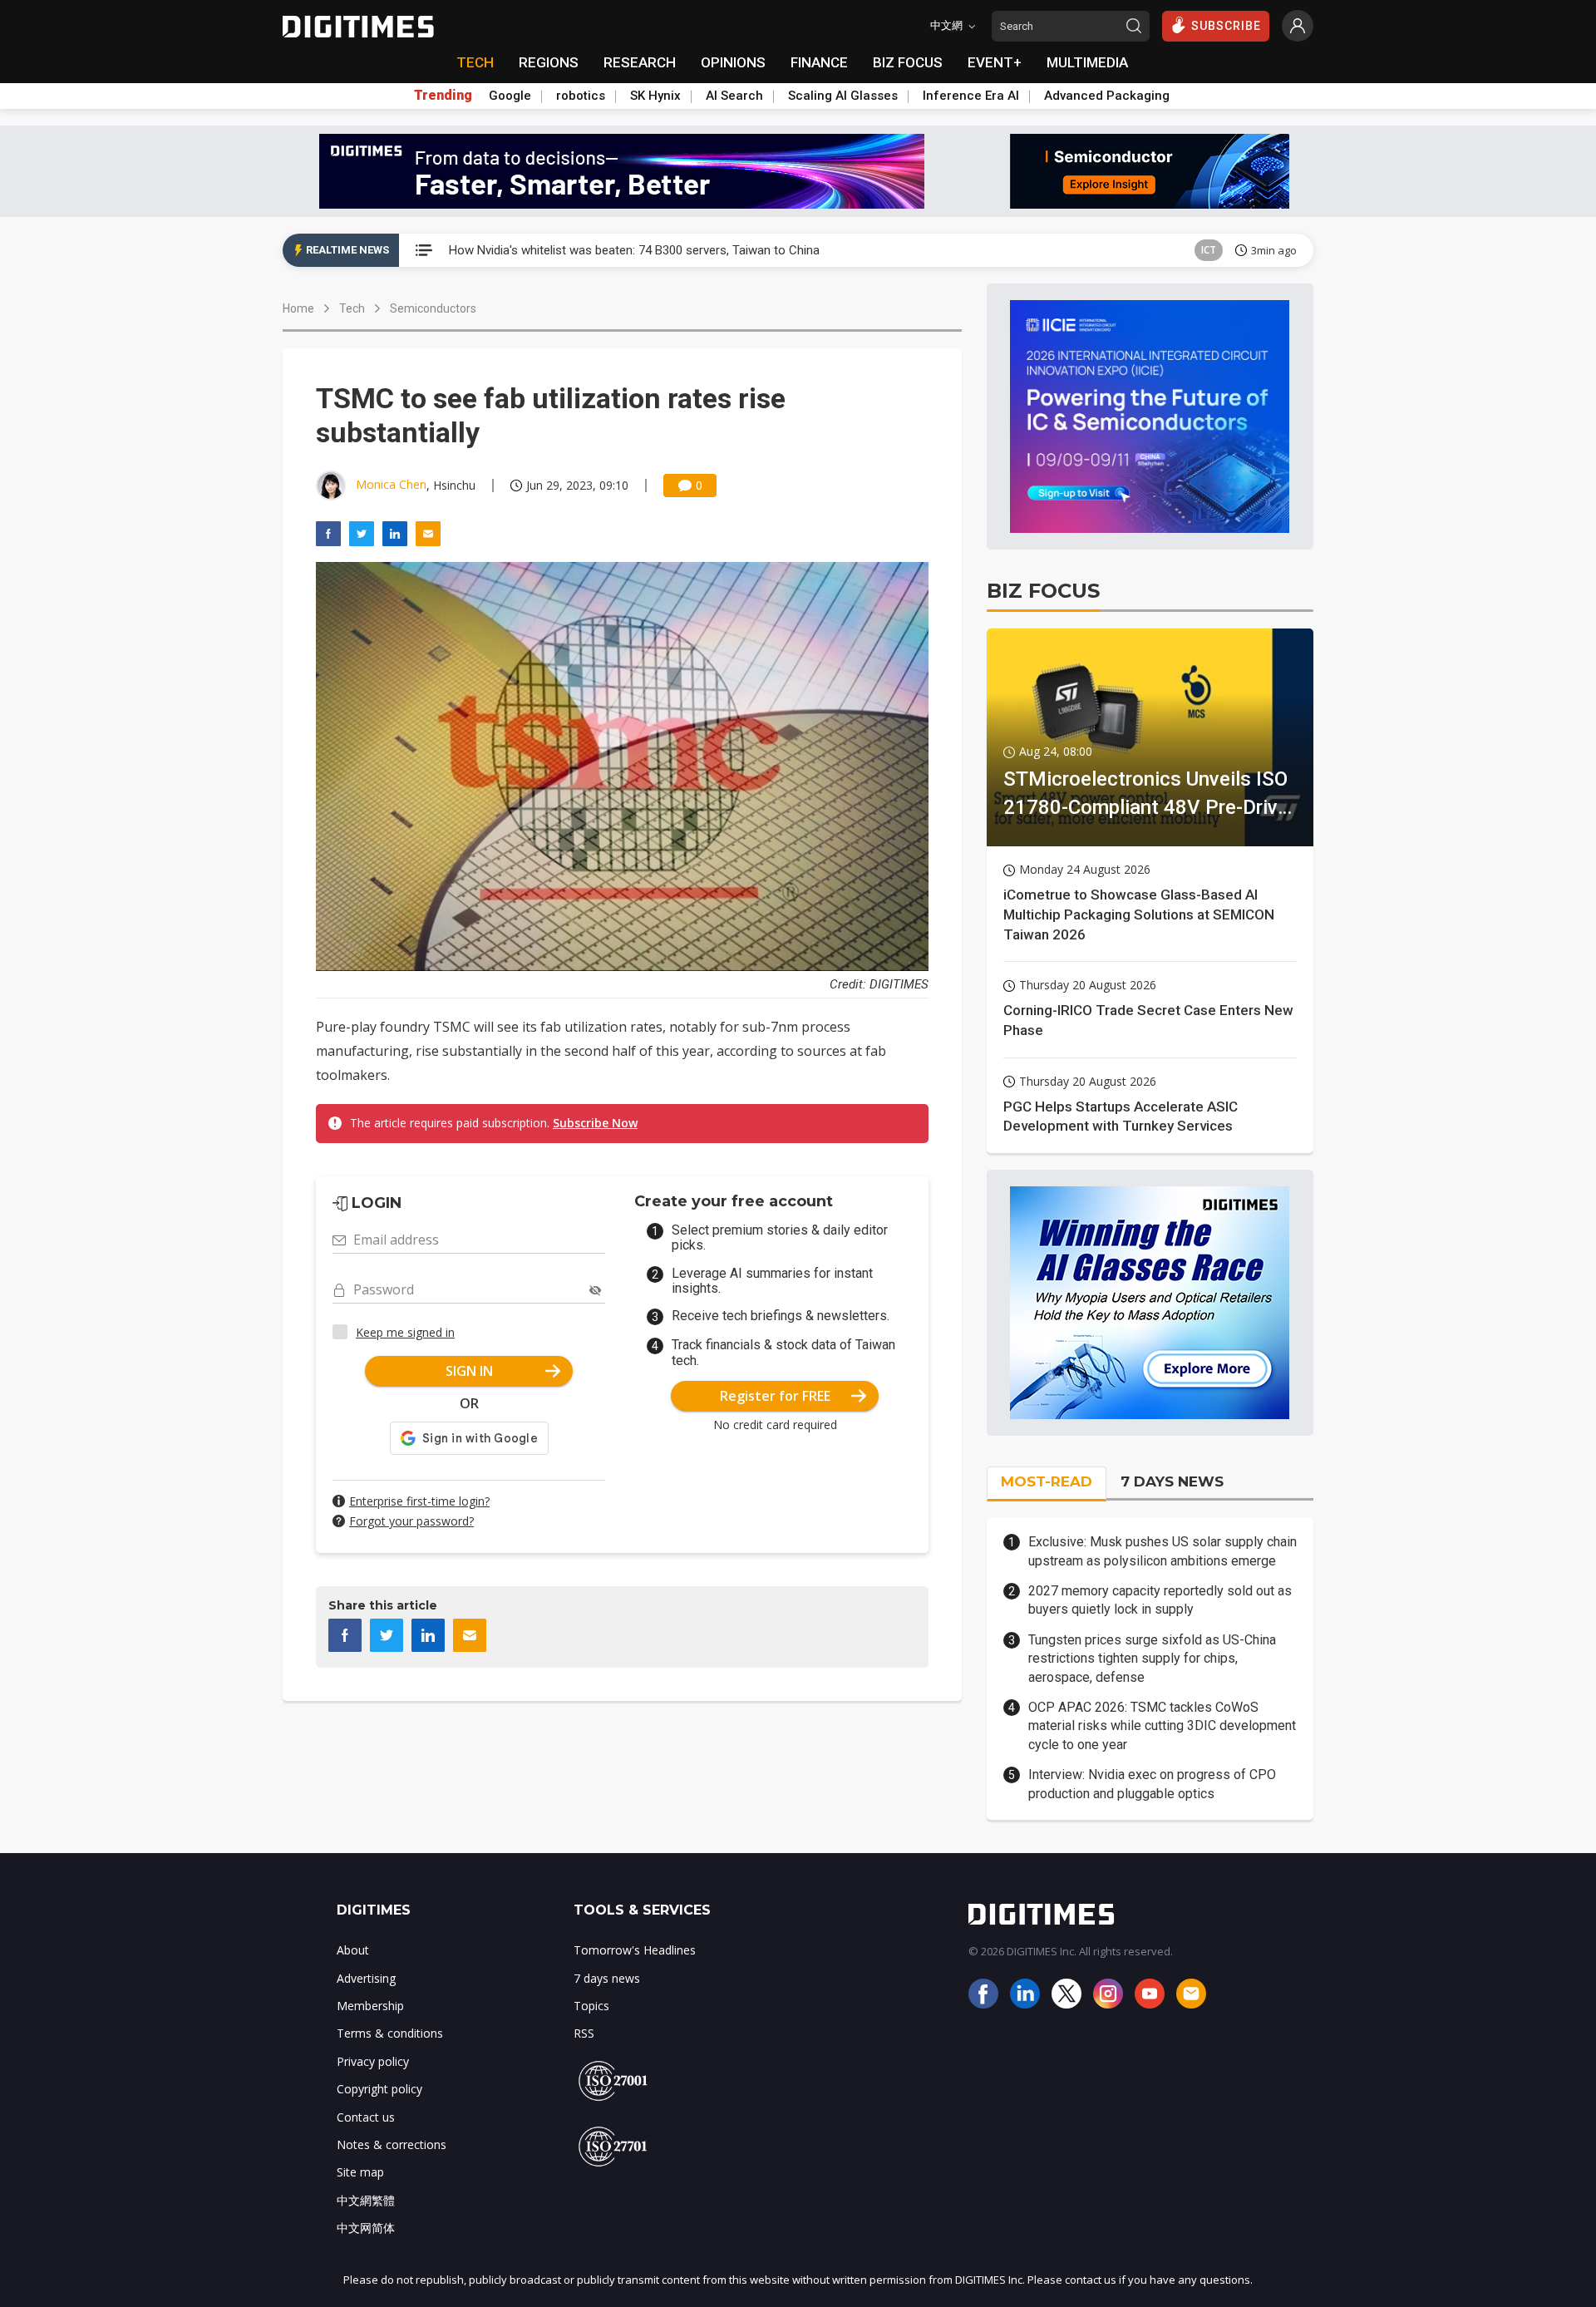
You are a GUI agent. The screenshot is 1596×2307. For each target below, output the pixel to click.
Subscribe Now (595, 1123)
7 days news (607, 1978)
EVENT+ (995, 62)
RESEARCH (640, 62)
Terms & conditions (390, 2033)
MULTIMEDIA (1087, 62)
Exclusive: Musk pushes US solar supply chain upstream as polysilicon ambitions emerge (1163, 1551)
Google (510, 96)
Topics (591, 2006)
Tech (352, 308)
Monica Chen (391, 484)
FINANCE (819, 62)
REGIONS (549, 62)
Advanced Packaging (1107, 96)
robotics (581, 96)
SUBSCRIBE (1226, 26)
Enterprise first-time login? (419, 1501)
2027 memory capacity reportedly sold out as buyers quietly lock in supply (1160, 1600)
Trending (443, 96)
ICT (1209, 250)
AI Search (734, 96)
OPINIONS (733, 62)
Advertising (366, 1978)
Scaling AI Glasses (843, 96)
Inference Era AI (971, 96)
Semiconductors (433, 308)
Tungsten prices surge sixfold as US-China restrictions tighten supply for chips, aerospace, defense (1152, 1659)
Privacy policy (373, 2061)
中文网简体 (366, 2228)
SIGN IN (469, 1371)
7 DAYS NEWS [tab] (1172, 1481)
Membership (370, 2006)
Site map (360, 2172)
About (353, 1950)
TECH (475, 62)
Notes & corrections (392, 2144)
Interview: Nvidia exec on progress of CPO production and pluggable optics (1152, 1784)
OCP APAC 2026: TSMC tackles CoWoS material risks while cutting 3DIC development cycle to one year (1162, 1726)
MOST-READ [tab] (1047, 1481)
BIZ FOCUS (908, 62)
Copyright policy (379, 2089)
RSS (584, 2033)
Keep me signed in (405, 1332)
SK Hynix (655, 96)
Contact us (366, 2117)
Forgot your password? (411, 1521)
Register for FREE (775, 1396)
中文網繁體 (366, 2200)
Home (298, 308)
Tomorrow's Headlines (635, 1950)
